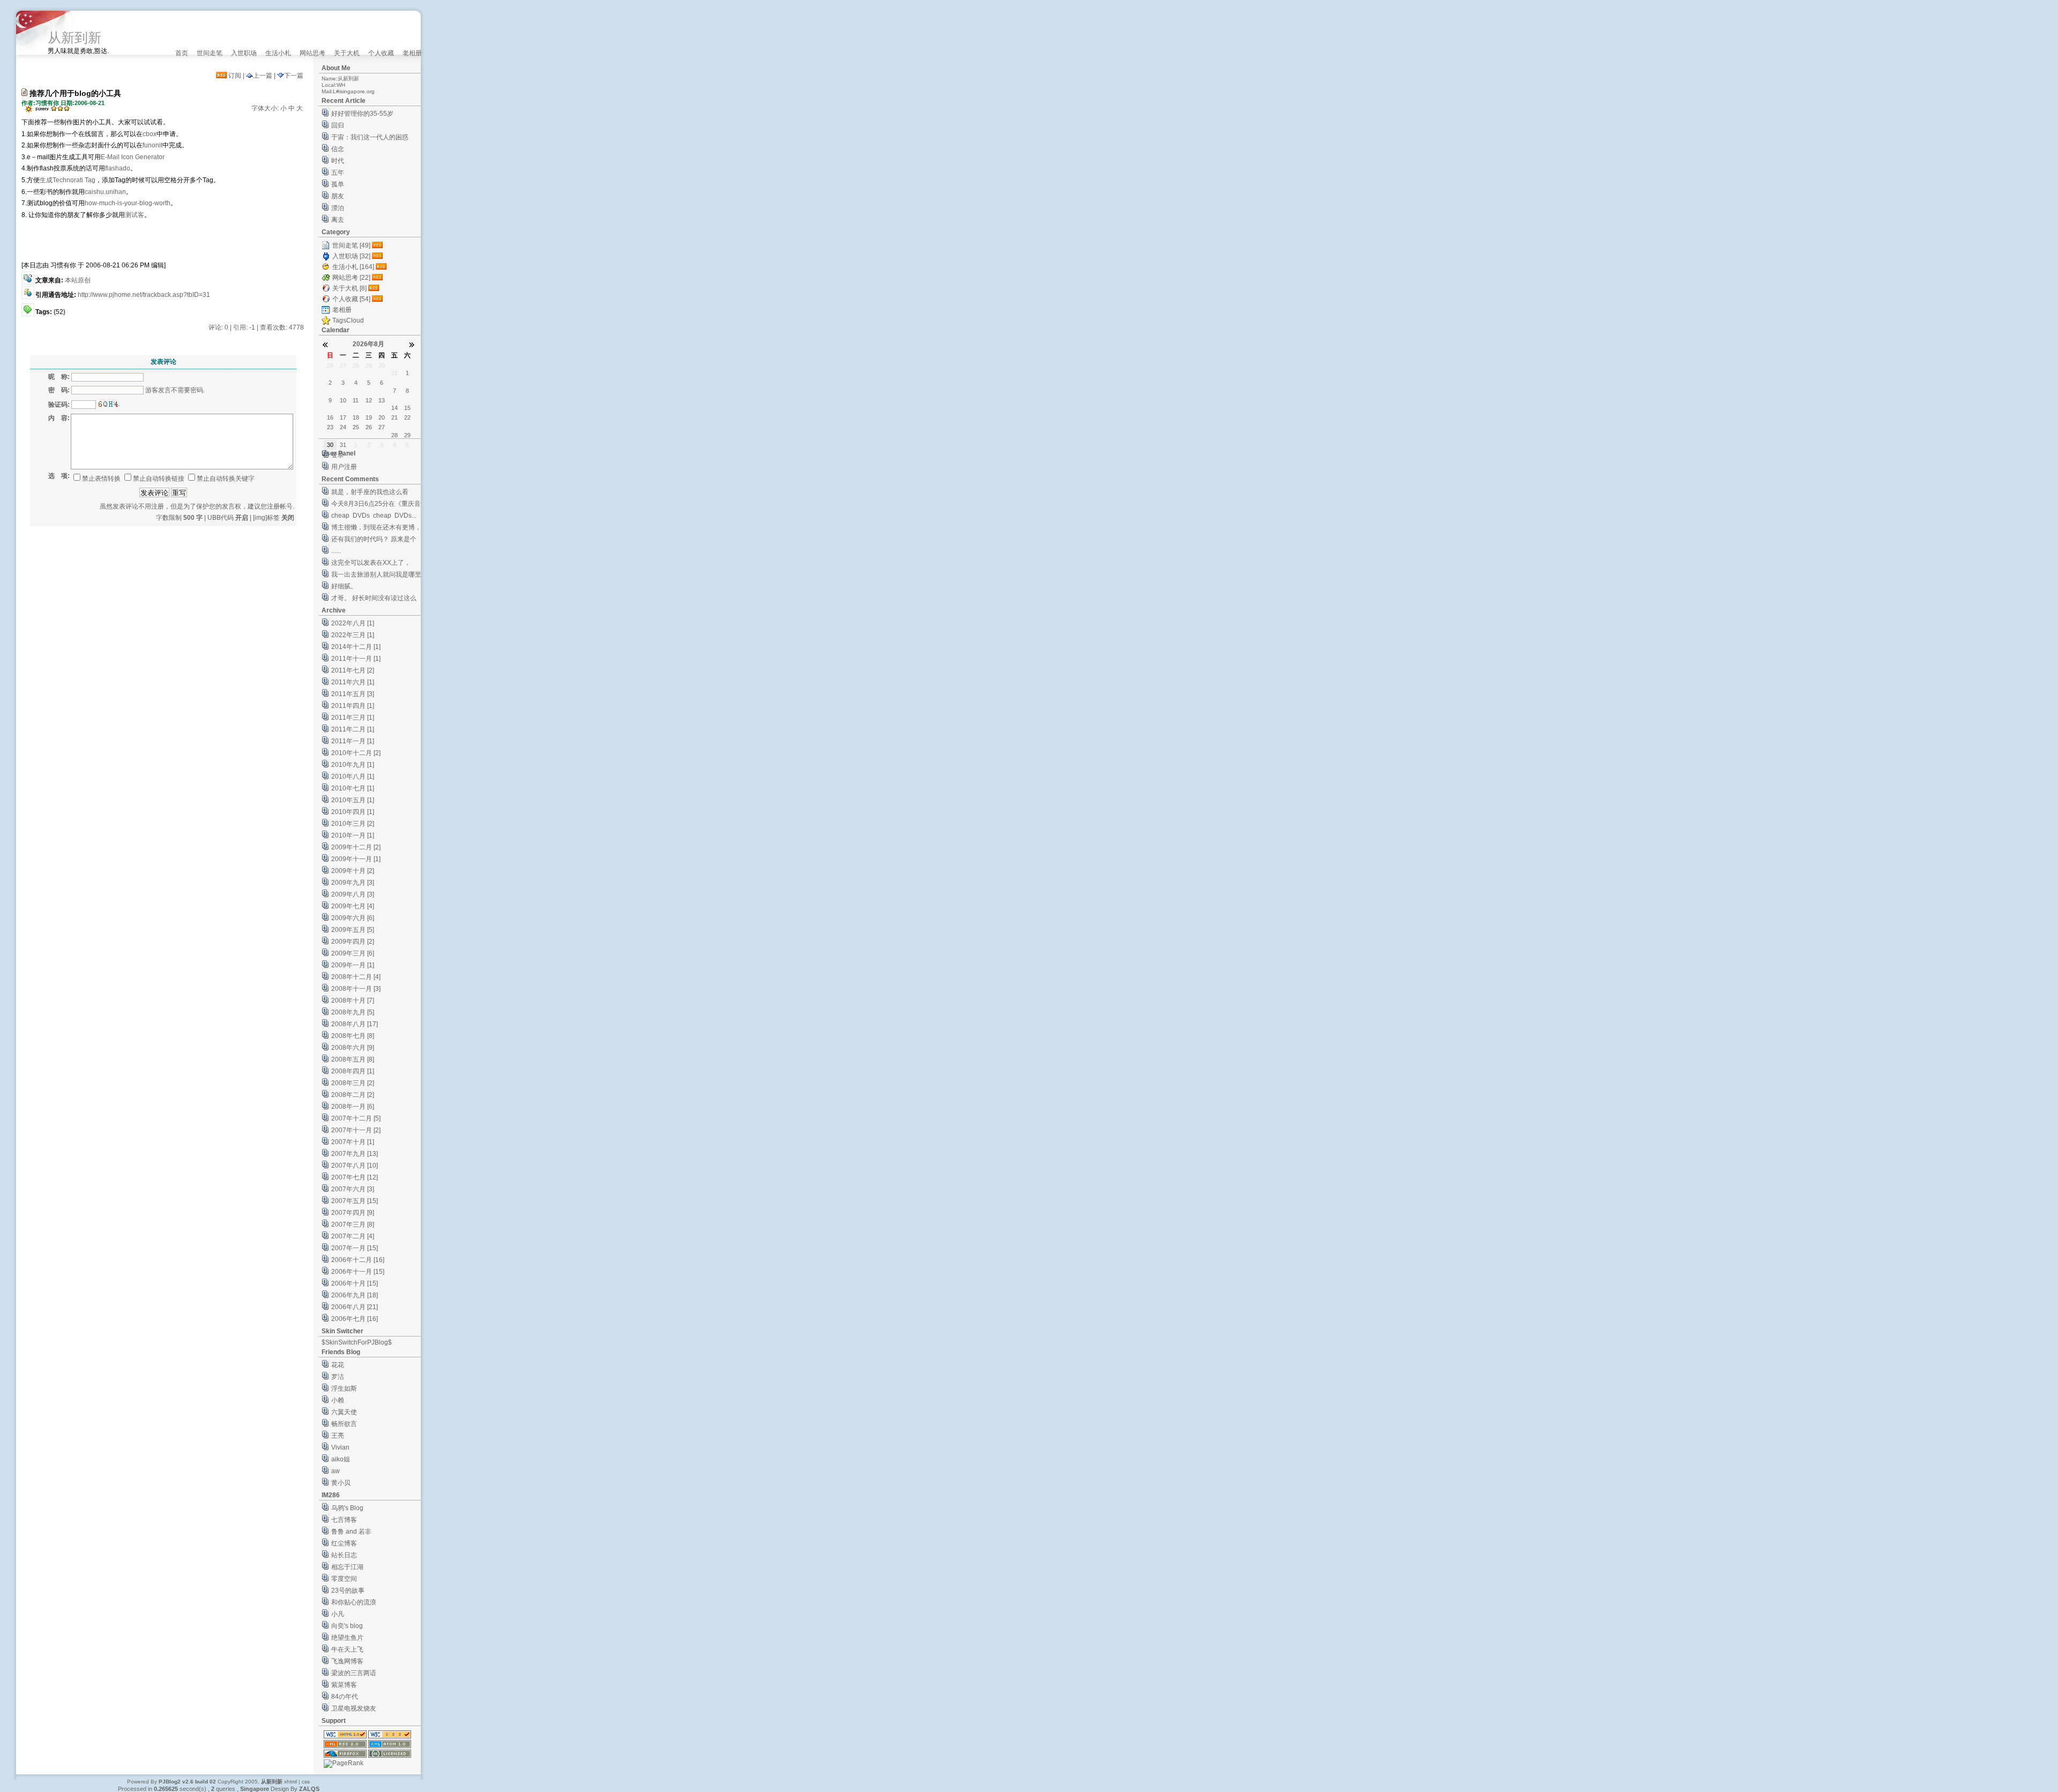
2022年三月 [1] (353, 635)
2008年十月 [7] (353, 1000)
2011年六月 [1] (353, 682)
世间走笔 (210, 53)
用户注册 (344, 467)
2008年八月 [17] (355, 1024)
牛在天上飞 (347, 1649)
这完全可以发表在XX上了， (371, 563)
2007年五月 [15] (355, 1201)
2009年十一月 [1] (356, 859)
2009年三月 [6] (353, 953)
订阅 (234, 76)
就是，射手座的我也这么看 (370, 492)
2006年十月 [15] (355, 1283)
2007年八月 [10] (355, 1166)
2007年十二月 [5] (356, 1118)
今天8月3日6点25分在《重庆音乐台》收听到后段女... (376, 505)
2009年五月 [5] (353, 930)
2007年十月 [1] (353, 1142)
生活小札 (278, 53)
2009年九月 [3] (353, 883)
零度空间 (344, 1579)
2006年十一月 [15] (358, 1272)
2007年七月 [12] (355, 1177)
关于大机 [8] (349, 288)
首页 (182, 53)
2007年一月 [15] (355, 1248)
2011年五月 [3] (353, 694)
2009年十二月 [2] (356, 847)
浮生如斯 (344, 1388)
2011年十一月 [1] (356, 659)
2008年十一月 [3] (356, 989)
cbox (150, 134)
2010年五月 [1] (353, 800)
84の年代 (345, 1697)
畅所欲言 (344, 1424)
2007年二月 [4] (353, 1236)
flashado (118, 168)
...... (336, 551)
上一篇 (263, 76)
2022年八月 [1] (353, 623)
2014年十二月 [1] (356, 647)
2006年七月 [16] (355, 1319)
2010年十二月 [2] (356, 753)
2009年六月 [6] (353, 918)
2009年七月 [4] (353, 906)
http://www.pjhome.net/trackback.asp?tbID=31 (144, 295)
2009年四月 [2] (353, 942)
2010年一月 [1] (353, 835)
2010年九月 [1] (353, 765)
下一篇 (294, 76)
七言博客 (344, 1520)
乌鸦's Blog (347, 1508)
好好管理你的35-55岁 (362, 114)
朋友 (338, 196)
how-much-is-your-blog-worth (128, 203)
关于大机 (347, 53)
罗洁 (338, 1377)
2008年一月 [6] (353, 1107)
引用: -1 (244, 327)
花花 (338, 1365)
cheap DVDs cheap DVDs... (374, 516)
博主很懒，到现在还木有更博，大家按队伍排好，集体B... (376, 529)
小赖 (338, 1400)
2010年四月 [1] (353, 812)
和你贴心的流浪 (354, 1602)
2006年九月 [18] (355, 1295)
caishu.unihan (105, 192)
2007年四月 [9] (353, 1213)
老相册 (412, 53)
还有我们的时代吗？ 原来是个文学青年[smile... (374, 540)
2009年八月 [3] (353, 894)
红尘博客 (344, 1543)
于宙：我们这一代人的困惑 (370, 137)
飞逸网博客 (347, 1661)
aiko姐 (341, 1459)
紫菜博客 (344, 1685)
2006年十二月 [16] (358, 1260)
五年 (338, 173)
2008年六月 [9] (353, 1048)
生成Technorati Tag (68, 180)
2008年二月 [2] (353, 1095)
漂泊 (338, 208)
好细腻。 (344, 586)
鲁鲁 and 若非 (351, 1532)
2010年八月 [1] (353, 776)
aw (335, 1471)
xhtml (290, 1782)
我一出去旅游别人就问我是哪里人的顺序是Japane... (376, 576)
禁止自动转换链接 (159, 479)
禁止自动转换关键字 (226, 479)
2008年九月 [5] (353, 1012)
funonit (152, 145)
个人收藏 (381, 53)
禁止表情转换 (101, 479)
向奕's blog (347, 1626)
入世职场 (244, 53)
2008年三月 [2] (353, 1083)
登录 (338, 455)
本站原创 (78, 280)
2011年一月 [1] (353, 741)
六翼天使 (344, 1412)
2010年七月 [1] (353, 788)
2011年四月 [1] (353, 706)
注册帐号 (280, 506)
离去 (338, 220)
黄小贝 (341, 1483)
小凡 (338, 1614)
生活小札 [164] (353, 267)
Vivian (340, 1447)
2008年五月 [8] (353, 1059)
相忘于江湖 (347, 1567)
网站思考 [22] (351, 278)
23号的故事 (348, 1591)
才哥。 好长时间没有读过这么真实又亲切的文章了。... (374, 599)
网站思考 (312, 53)
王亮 (338, 1436)
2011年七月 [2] (353, 670)
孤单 (338, 184)
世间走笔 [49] (351, 245)
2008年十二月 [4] (356, 977)
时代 (338, 161)
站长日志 (344, 1555)
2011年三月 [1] (353, 718)
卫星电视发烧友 (354, 1708)
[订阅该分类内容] (378, 245)
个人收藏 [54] (351, 299)
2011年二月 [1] (353, 729)
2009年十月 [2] (353, 871)
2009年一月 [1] (353, 965)
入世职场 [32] (351, 256)
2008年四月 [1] (353, 1071)
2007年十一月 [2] (356, 1130)
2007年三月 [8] (353, 1224)
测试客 (135, 215)
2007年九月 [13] (355, 1154)
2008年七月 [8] (353, 1036)
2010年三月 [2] (353, 824)
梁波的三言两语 (354, 1673)
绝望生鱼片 (347, 1638)
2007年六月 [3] (353, 1189)
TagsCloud (348, 320)
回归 (338, 125)
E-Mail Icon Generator (133, 157)
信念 (338, 149)
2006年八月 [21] (355, 1307)
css (306, 1782)
